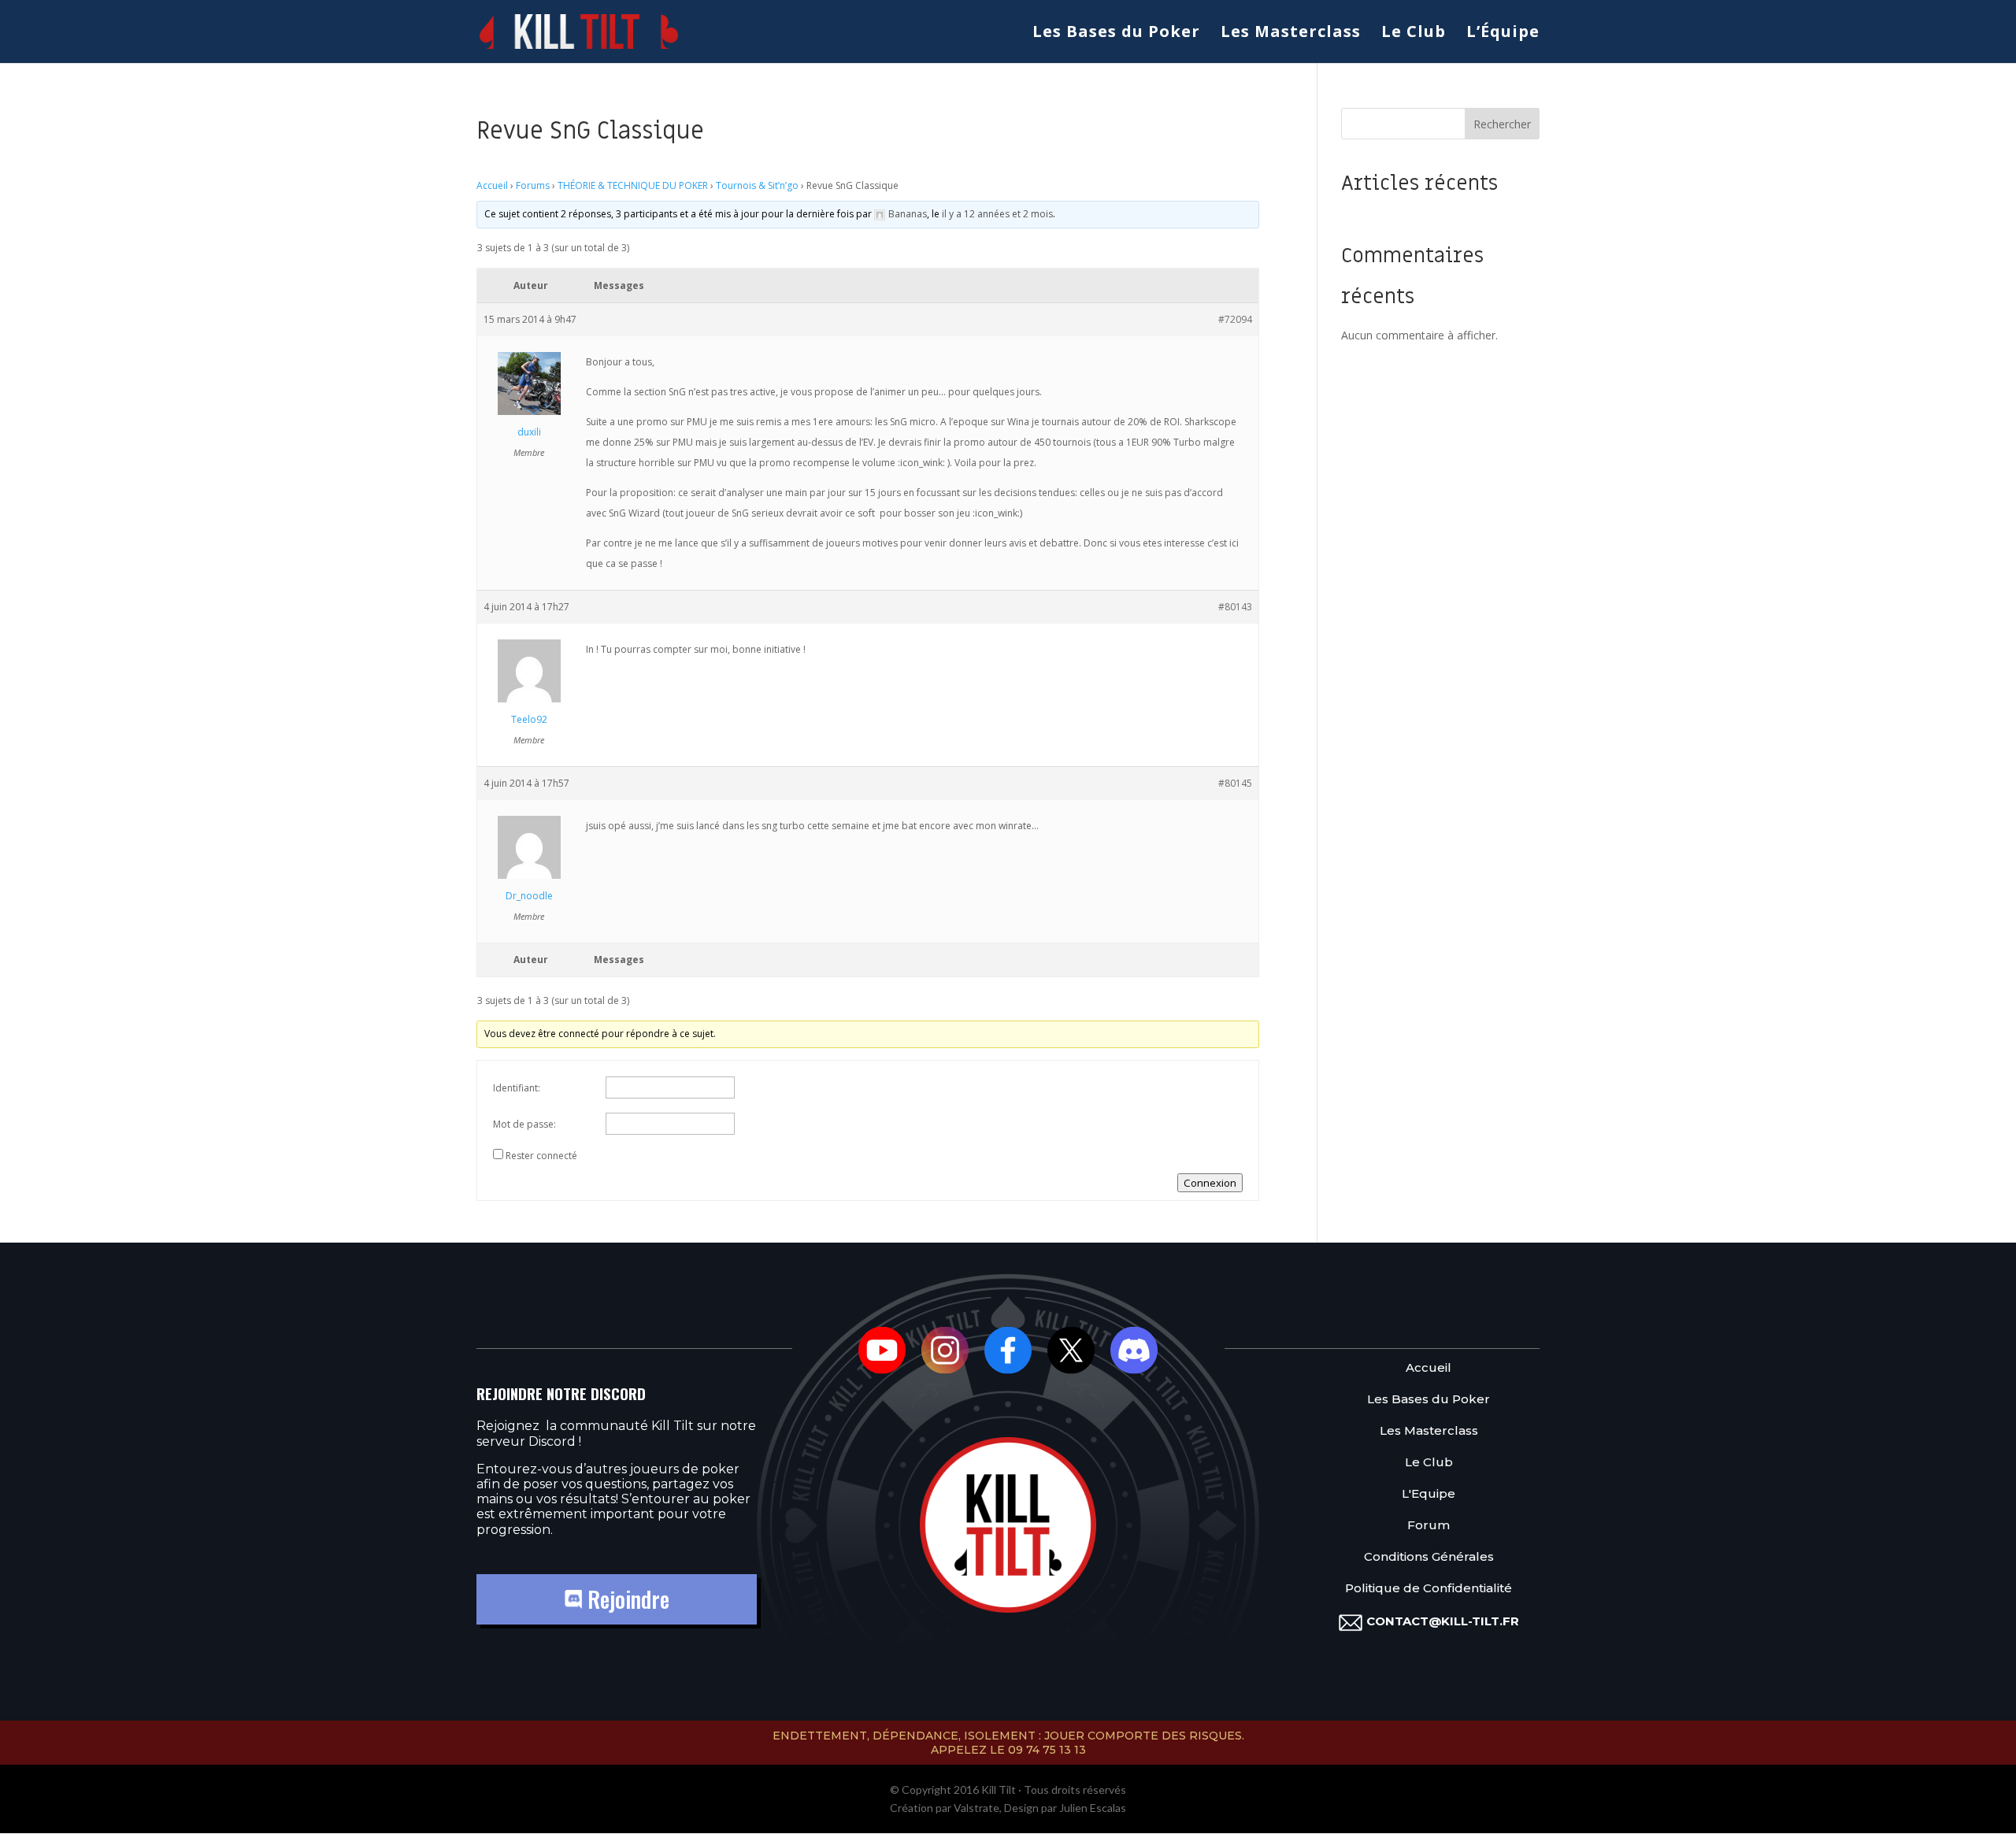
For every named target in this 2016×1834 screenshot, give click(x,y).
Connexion (1210, 1183)
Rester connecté (541, 1156)
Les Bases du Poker (1116, 34)
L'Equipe (1429, 1494)
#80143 (1235, 607)
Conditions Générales (1429, 1557)
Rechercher (1502, 124)
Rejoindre (626, 1599)
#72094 (1235, 319)
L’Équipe (1503, 34)
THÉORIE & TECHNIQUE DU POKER (633, 185)
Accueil (492, 185)
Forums (533, 185)
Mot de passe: (524, 1124)
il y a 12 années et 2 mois (997, 214)
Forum (1429, 1526)
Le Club (1414, 34)
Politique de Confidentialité (1429, 1589)
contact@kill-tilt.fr (1443, 1621)
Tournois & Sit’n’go (757, 185)
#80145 (1235, 783)
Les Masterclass (1291, 34)
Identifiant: (517, 1088)
